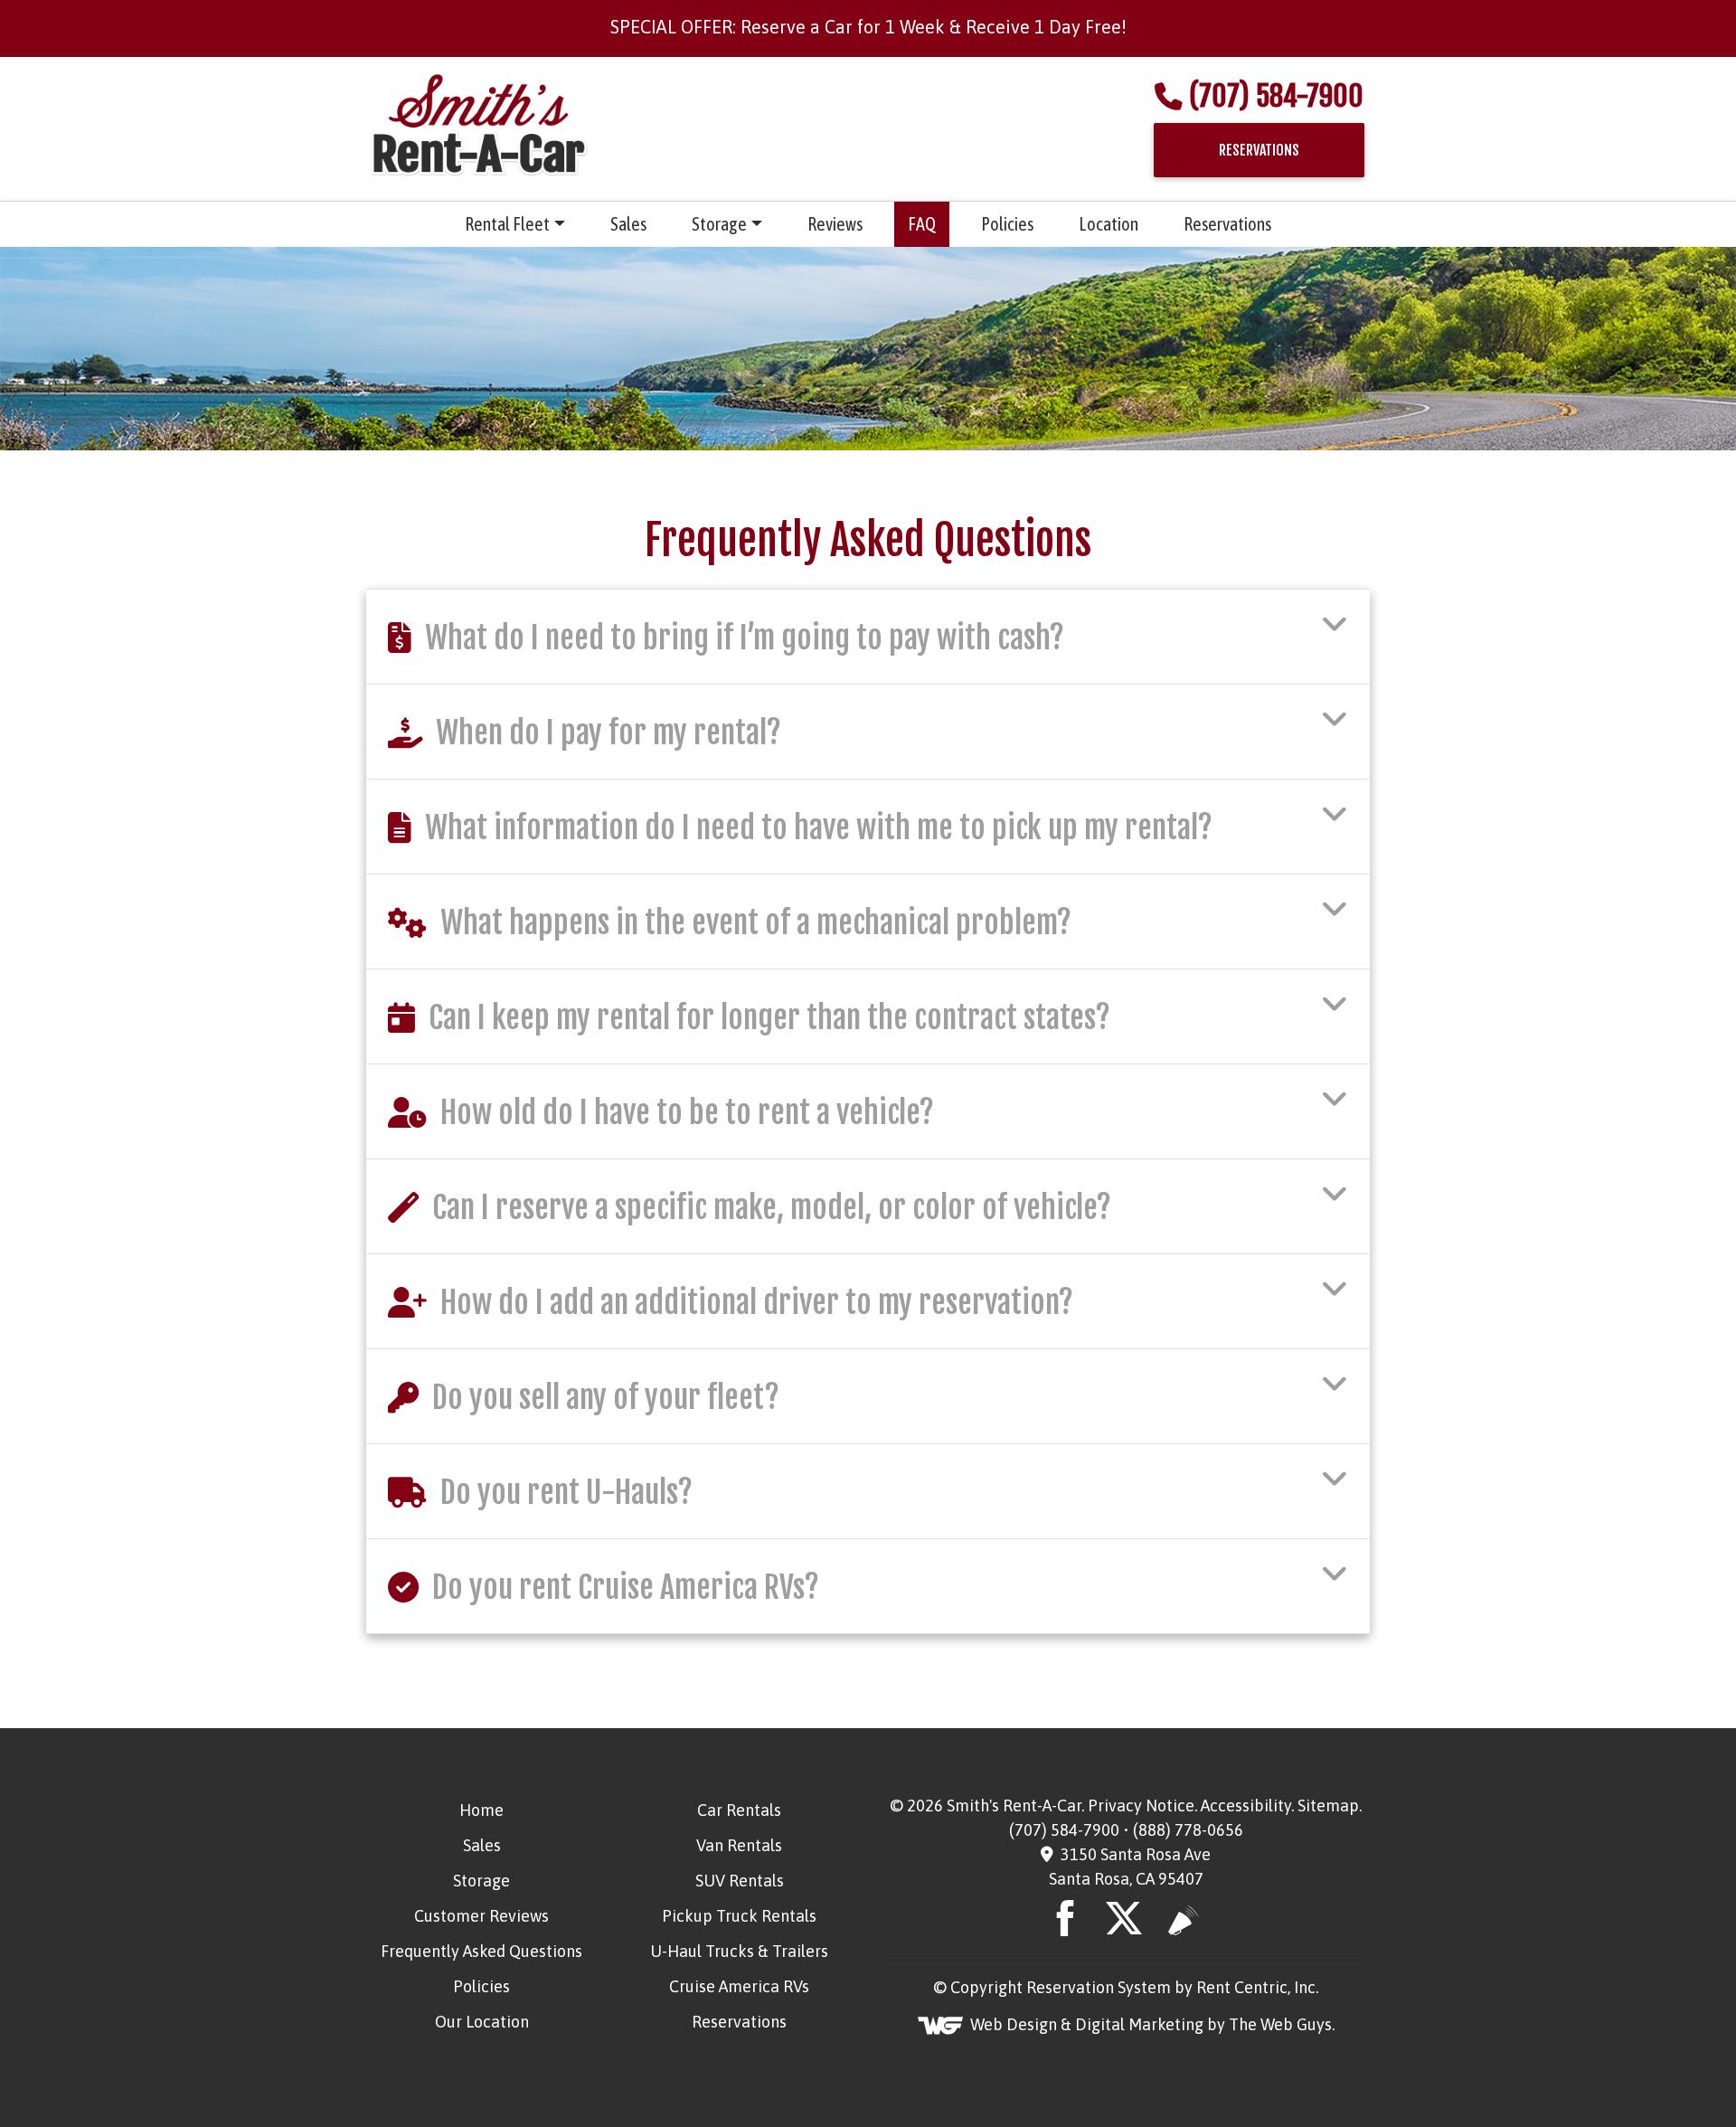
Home (481, 1810)
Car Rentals (739, 1810)
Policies (1007, 224)
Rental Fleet (507, 224)
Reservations (1227, 224)
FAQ (922, 224)
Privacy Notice (1141, 1806)
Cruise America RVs (739, 1986)
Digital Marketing (1139, 2024)
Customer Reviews (481, 1916)
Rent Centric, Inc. (1257, 1987)
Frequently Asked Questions (481, 1951)
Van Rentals (739, 1845)
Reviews (835, 224)
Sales (628, 224)
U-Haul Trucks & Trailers (739, 1951)
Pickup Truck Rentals (739, 1916)
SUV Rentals (740, 1881)
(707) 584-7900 (1276, 96)
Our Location (482, 2022)
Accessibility (1246, 1806)
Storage (719, 224)
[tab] (868, 637)
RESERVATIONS (1259, 150)
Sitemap (1328, 1806)
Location (1109, 224)
